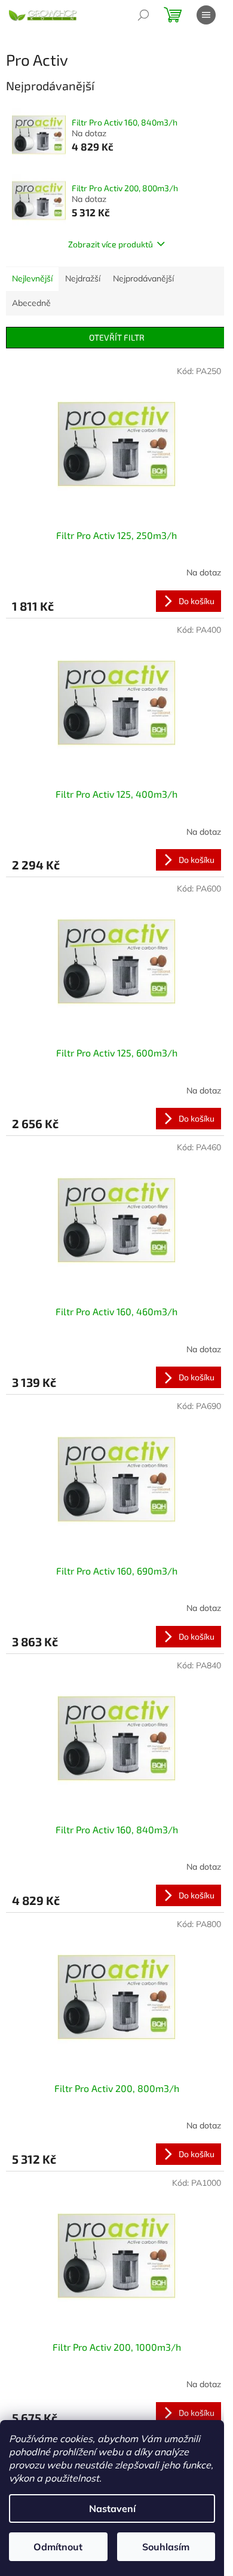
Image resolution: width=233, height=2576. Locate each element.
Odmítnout (58, 2547)
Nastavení (112, 2508)
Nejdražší (83, 278)
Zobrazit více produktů (111, 244)
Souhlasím (166, 2547)
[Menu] (206, 15)
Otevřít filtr (117, 337)
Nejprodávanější (143, 278)
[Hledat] (143, 15)
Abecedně (31, 303)
